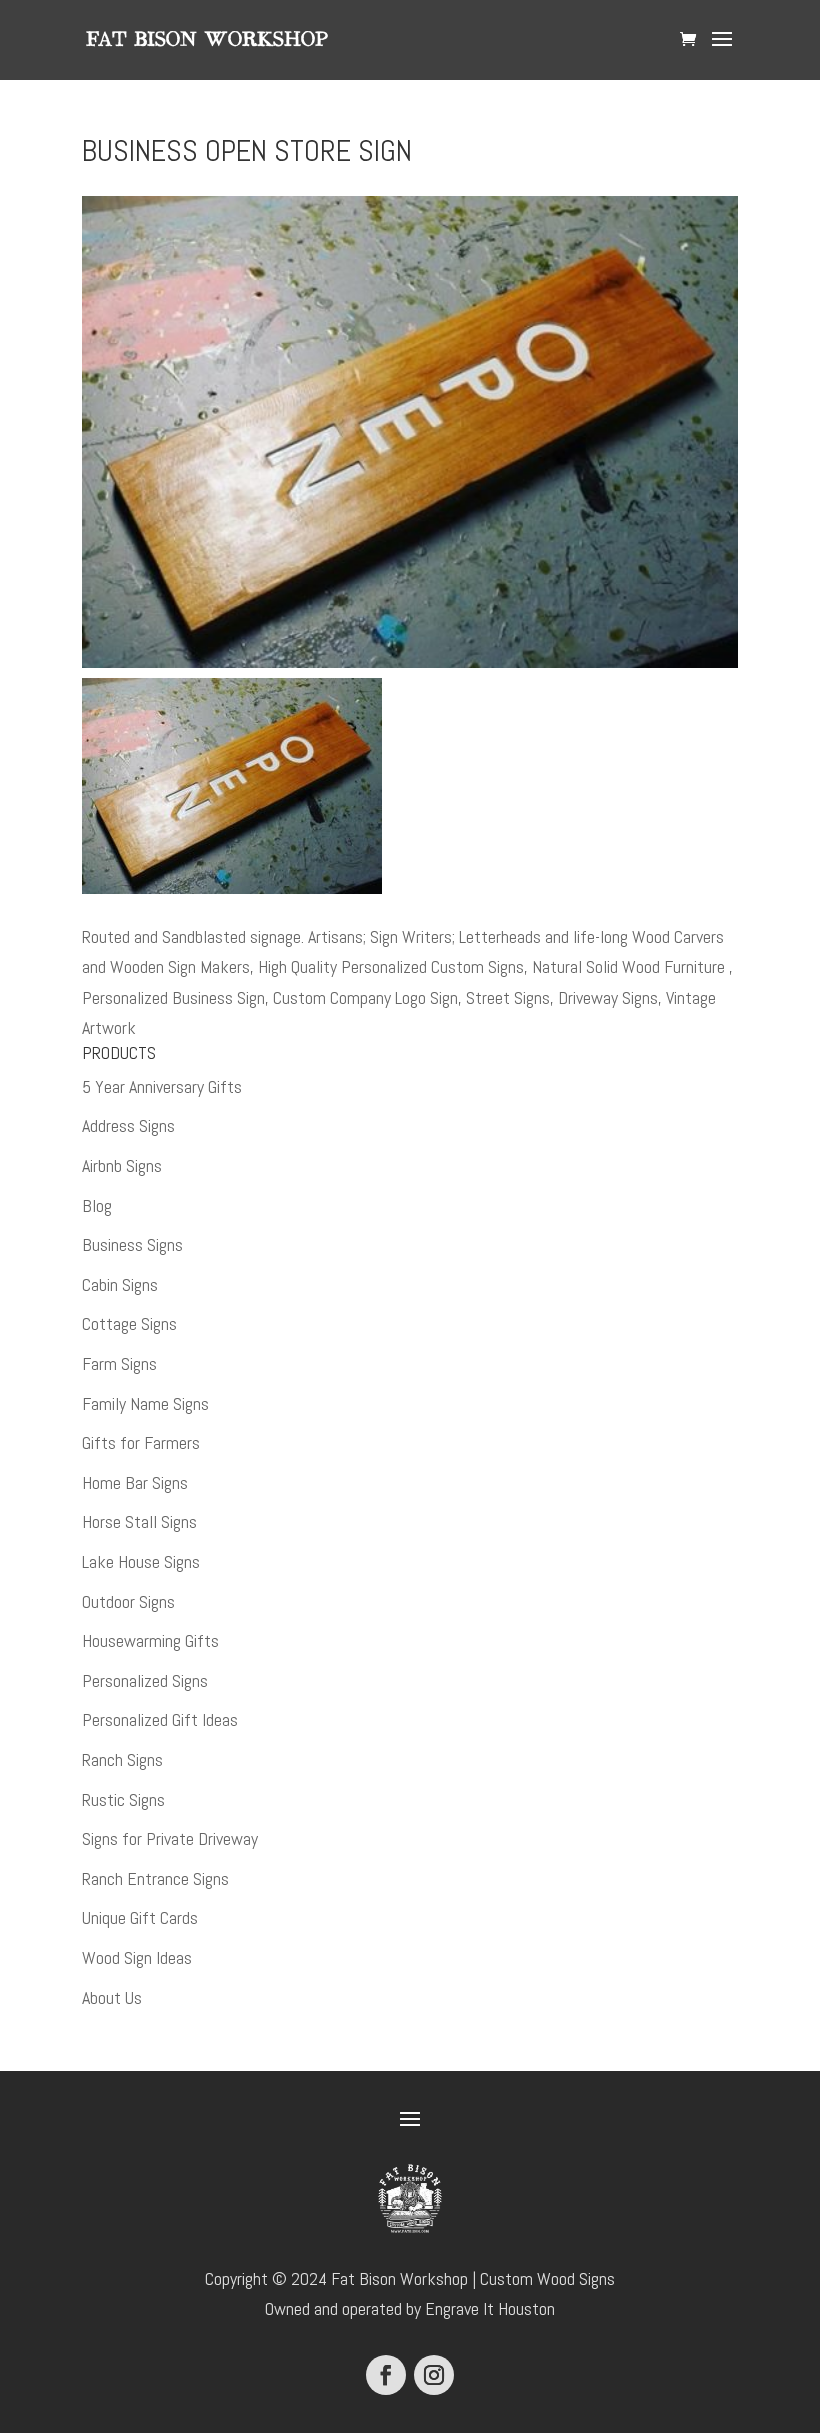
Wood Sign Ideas (137, 1957)
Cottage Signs (129, 1323)
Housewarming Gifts (150, 1640)
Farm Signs (119, 1363)
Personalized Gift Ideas (160, 1719)
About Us (112, 1997)
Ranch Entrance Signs (155, 1878)
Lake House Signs (141, 1561)
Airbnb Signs (122, 1165)
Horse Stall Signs (139, 1521)
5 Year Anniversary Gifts (162, 1086)
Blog (97, 1205)
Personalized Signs (145, 1680)
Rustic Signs (123, 1799)
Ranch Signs (122, 1759)
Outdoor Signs (128, 1601)
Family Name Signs (145, 1403)
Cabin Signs (120, 1284)
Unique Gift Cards (140, 1917)
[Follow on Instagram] (434, 2375)
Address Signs (128, 1125)
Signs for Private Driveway (170, 1838)
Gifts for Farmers (141, 1442)
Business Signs (132, 1244)
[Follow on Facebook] (386, 2375)
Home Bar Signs (135, 1482)
